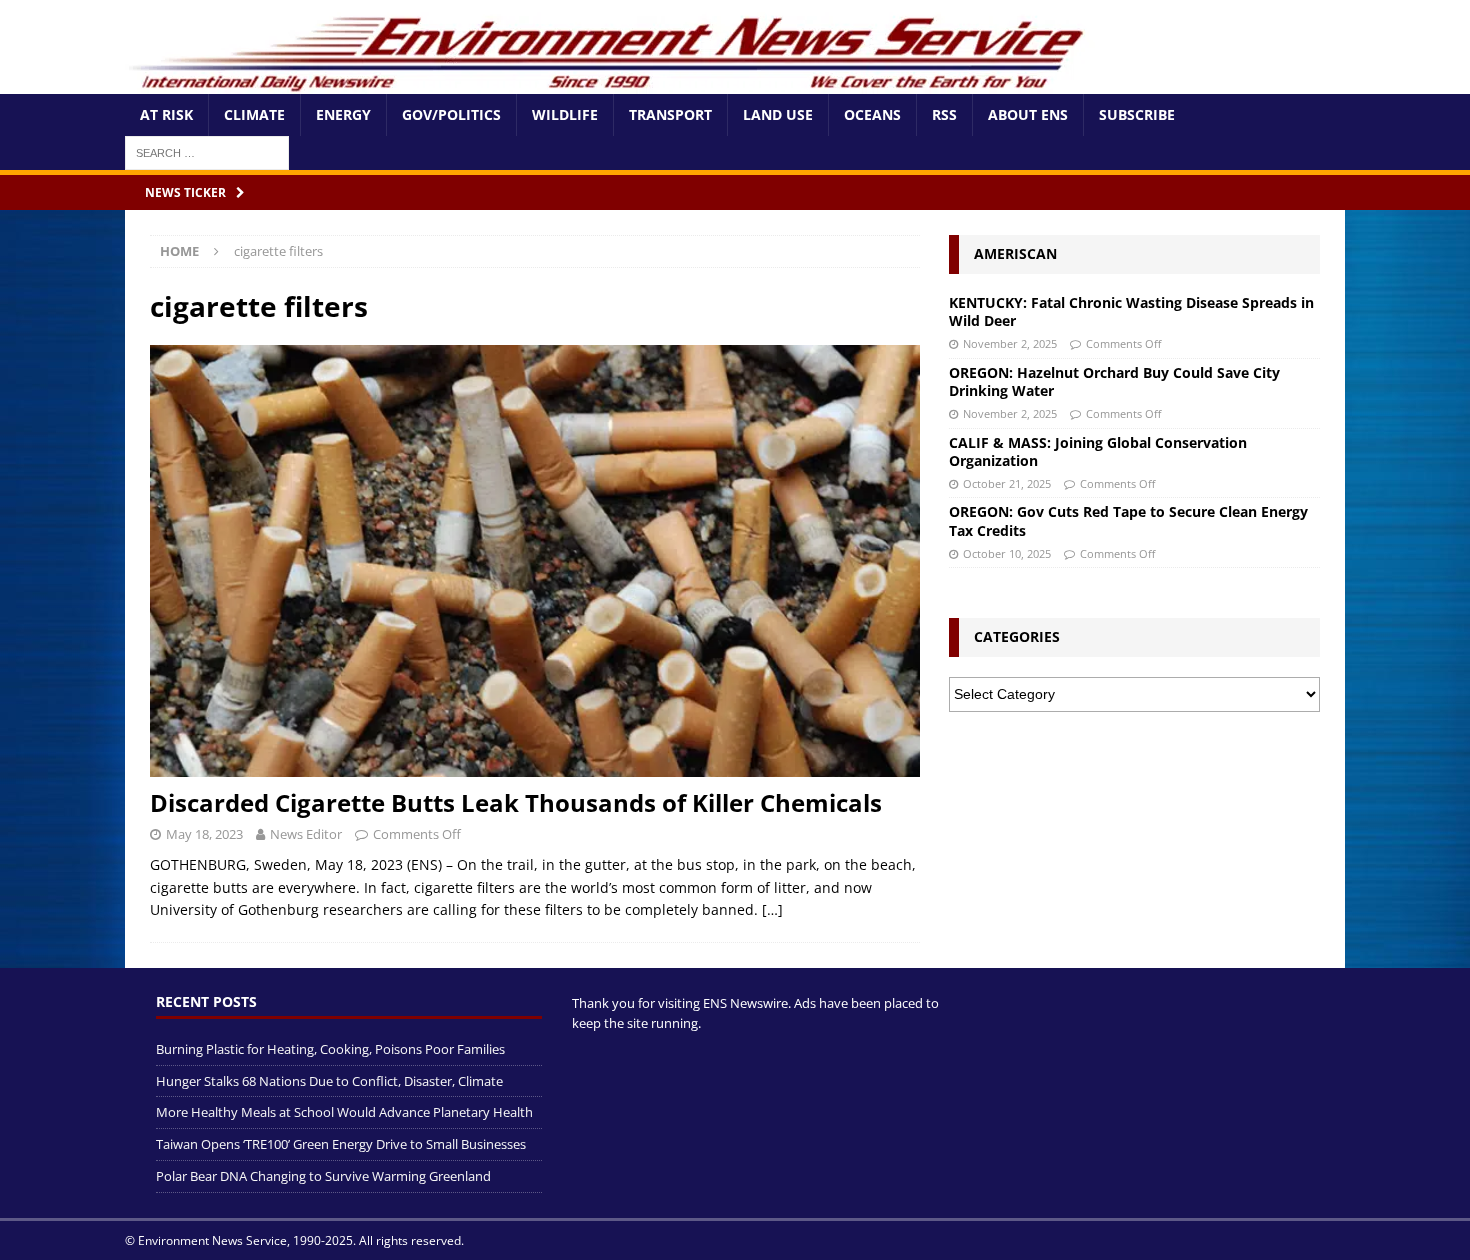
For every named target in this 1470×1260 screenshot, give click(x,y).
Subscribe (1137, 114)
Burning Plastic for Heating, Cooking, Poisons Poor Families (330, 1049)
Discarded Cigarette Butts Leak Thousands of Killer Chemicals (516, 802)
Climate (254, 114)
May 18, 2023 (204, 834)
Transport (670, 114)
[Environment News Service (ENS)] (610, 82)
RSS (944, 114)
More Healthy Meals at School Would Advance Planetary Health (344, 1112)
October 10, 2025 (1007, 553)
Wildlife (565, 114)
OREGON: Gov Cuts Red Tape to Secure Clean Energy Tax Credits (1128, 520)
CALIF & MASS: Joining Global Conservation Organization (1098, 451)
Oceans (872, 114)
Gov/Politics (451, 114)
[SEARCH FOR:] (207, 151)
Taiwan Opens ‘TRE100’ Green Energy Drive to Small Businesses (341, 1144)
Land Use (778, 114)
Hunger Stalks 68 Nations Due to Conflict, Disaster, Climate (329, 1081)
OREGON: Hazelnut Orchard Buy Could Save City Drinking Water (1114, 381)
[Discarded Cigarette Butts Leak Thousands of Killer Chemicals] (535, 561)
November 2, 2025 (1010, 343)
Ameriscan (1015, 253)
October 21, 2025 (1007, 483)
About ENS (1028, 114)
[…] (772, 909)
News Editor (306, 834)
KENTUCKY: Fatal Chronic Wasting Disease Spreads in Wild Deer (1131, 311)
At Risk (166, 114)
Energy (343, 114)
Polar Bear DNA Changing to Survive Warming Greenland (323, 1176)
